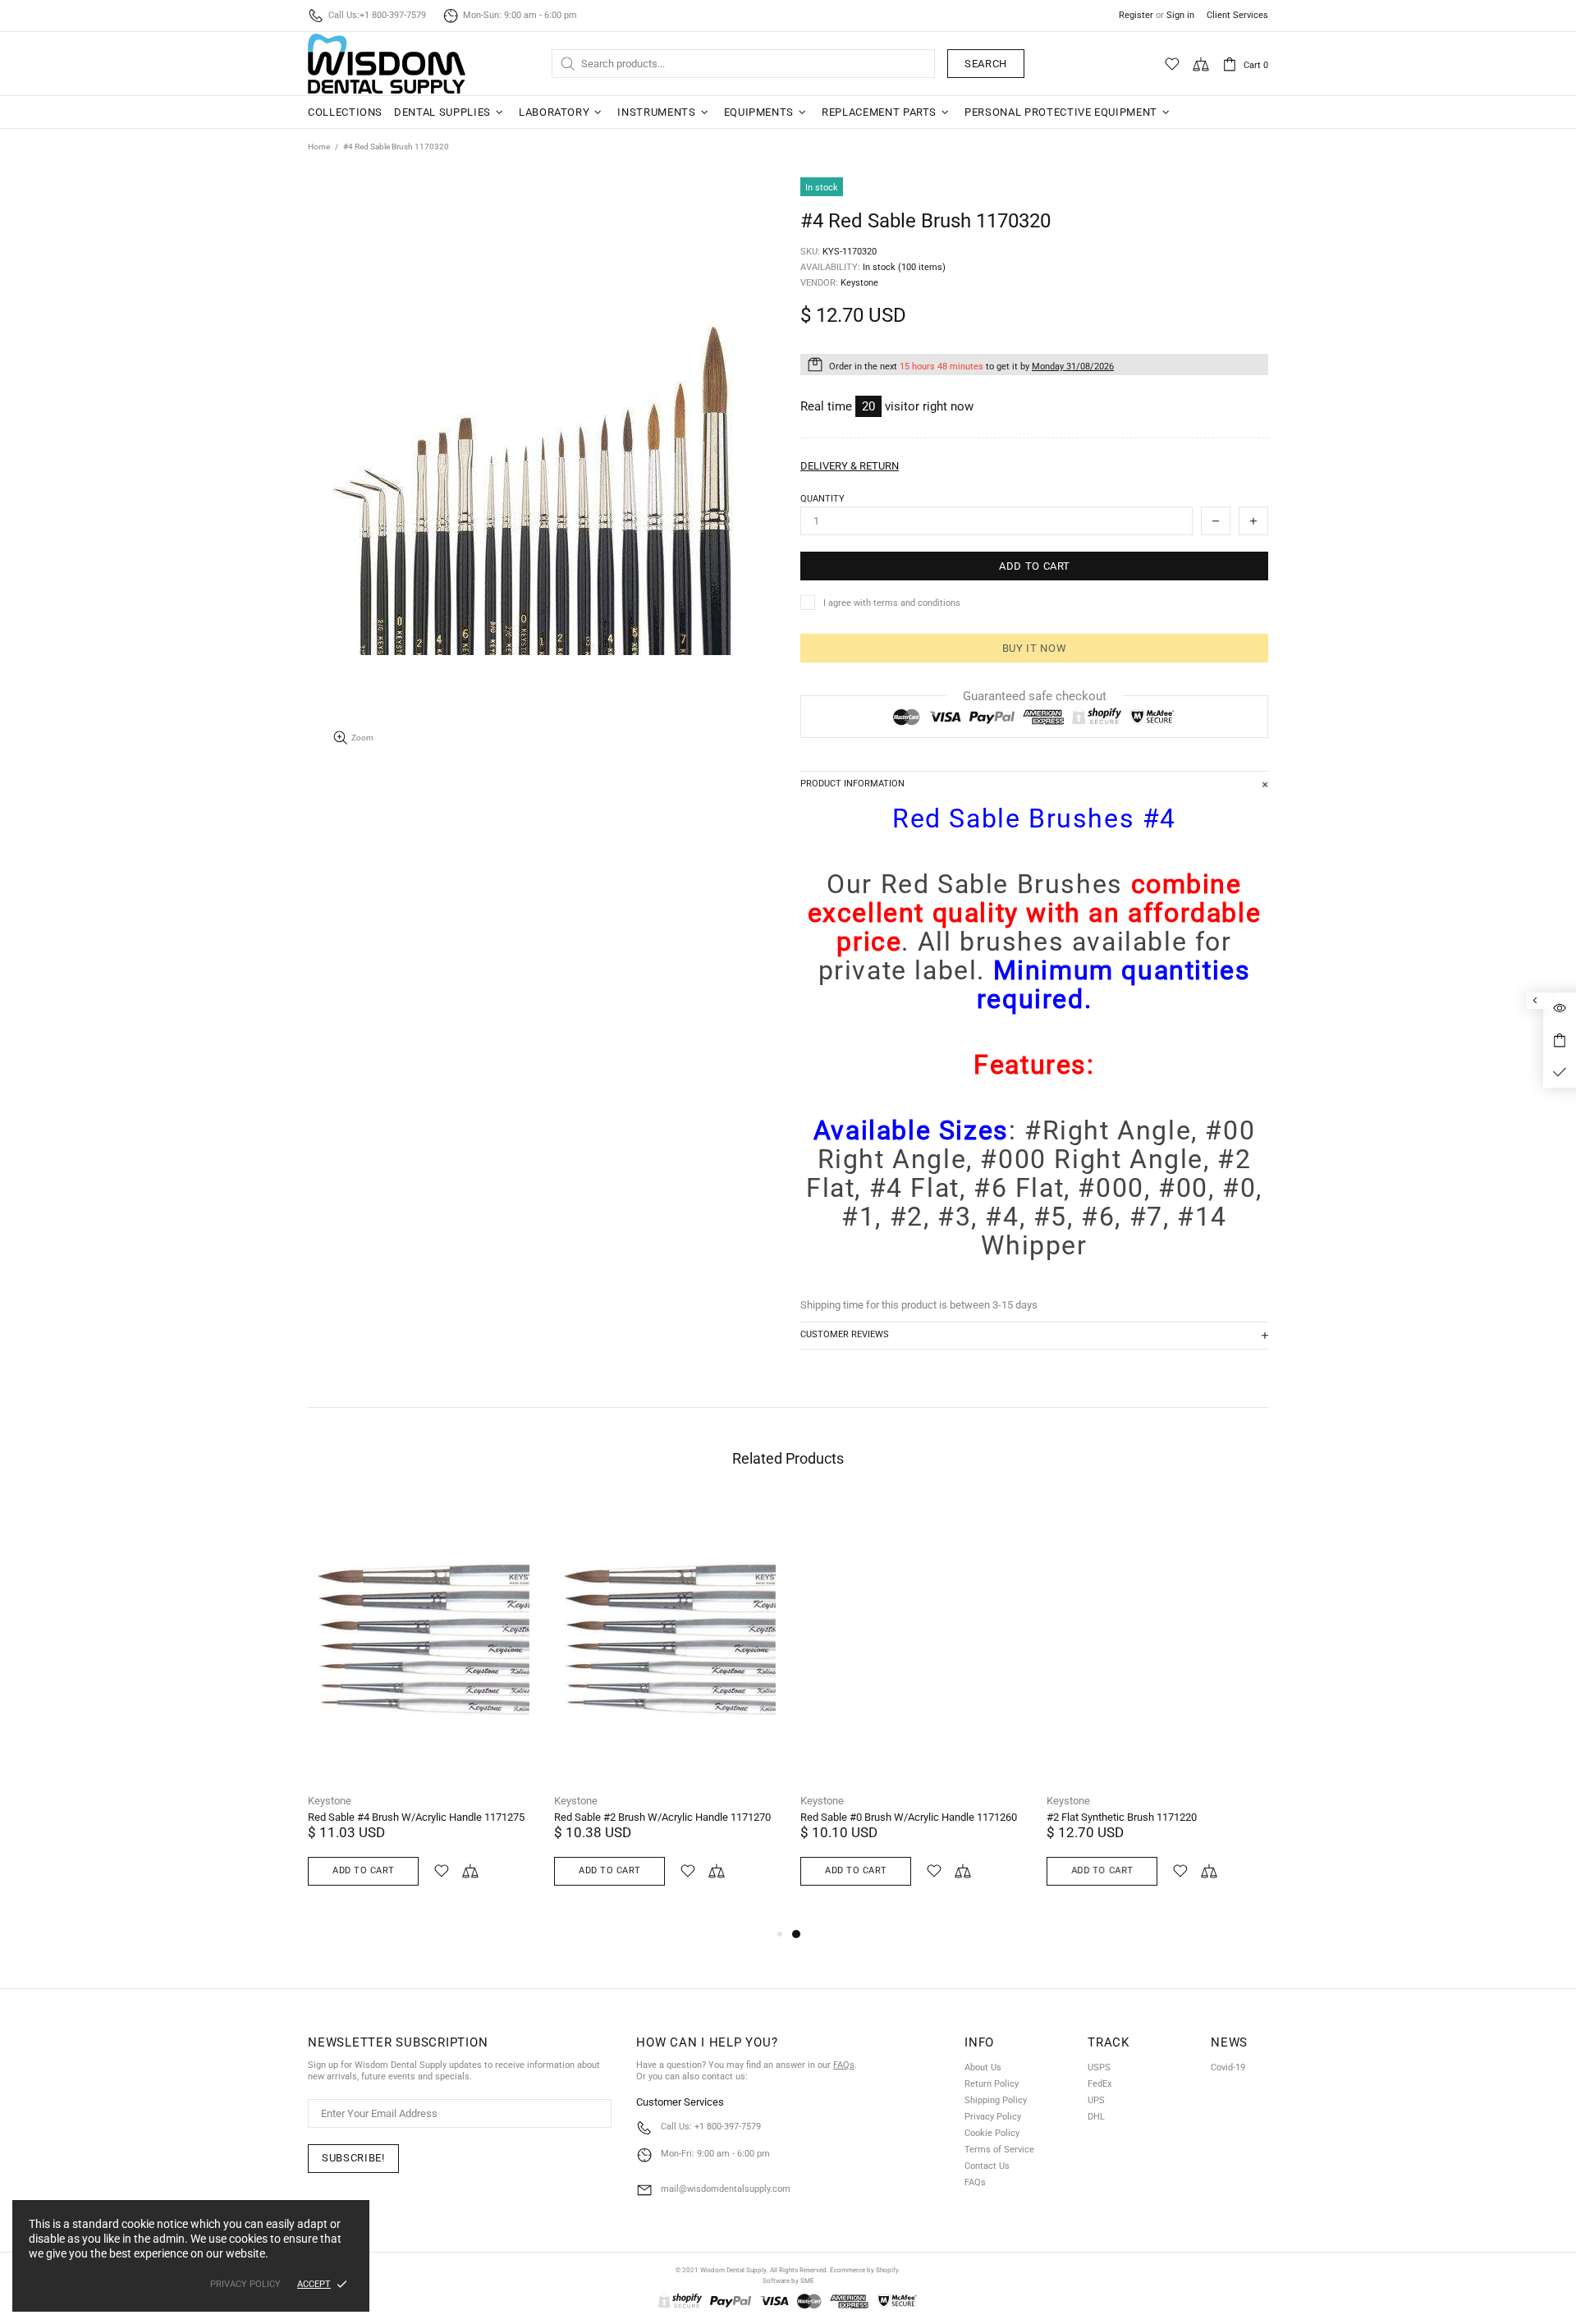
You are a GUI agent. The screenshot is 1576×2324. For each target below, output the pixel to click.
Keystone (330, 1801)
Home (319, 147)
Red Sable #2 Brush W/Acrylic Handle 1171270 (662, 1817)
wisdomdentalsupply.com (387, 64)
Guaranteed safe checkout (1035, 696)
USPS (1099, 2067)
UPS (1096, 2100)
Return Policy (992, 2084)
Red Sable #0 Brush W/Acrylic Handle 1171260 (909, 1817)
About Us (983, 2067)
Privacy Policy (993, 2117)
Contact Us (987, 2166)
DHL (1096, 2117)
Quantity (822, 499)
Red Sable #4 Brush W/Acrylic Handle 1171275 (416, 1817)
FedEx (1100, 2084)
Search (986, 64)
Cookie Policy (992, 2133)
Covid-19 (1228, 2067)
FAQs (844, 2065)
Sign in (1180, 15)
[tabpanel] (911, 1711)
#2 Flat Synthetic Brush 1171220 (1122, 1817)
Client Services (1237, 15)
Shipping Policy (996, 2100)
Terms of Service (999, 2150)
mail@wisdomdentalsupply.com (726, 2189)
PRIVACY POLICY (245, 2284)
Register (1136, 15)
